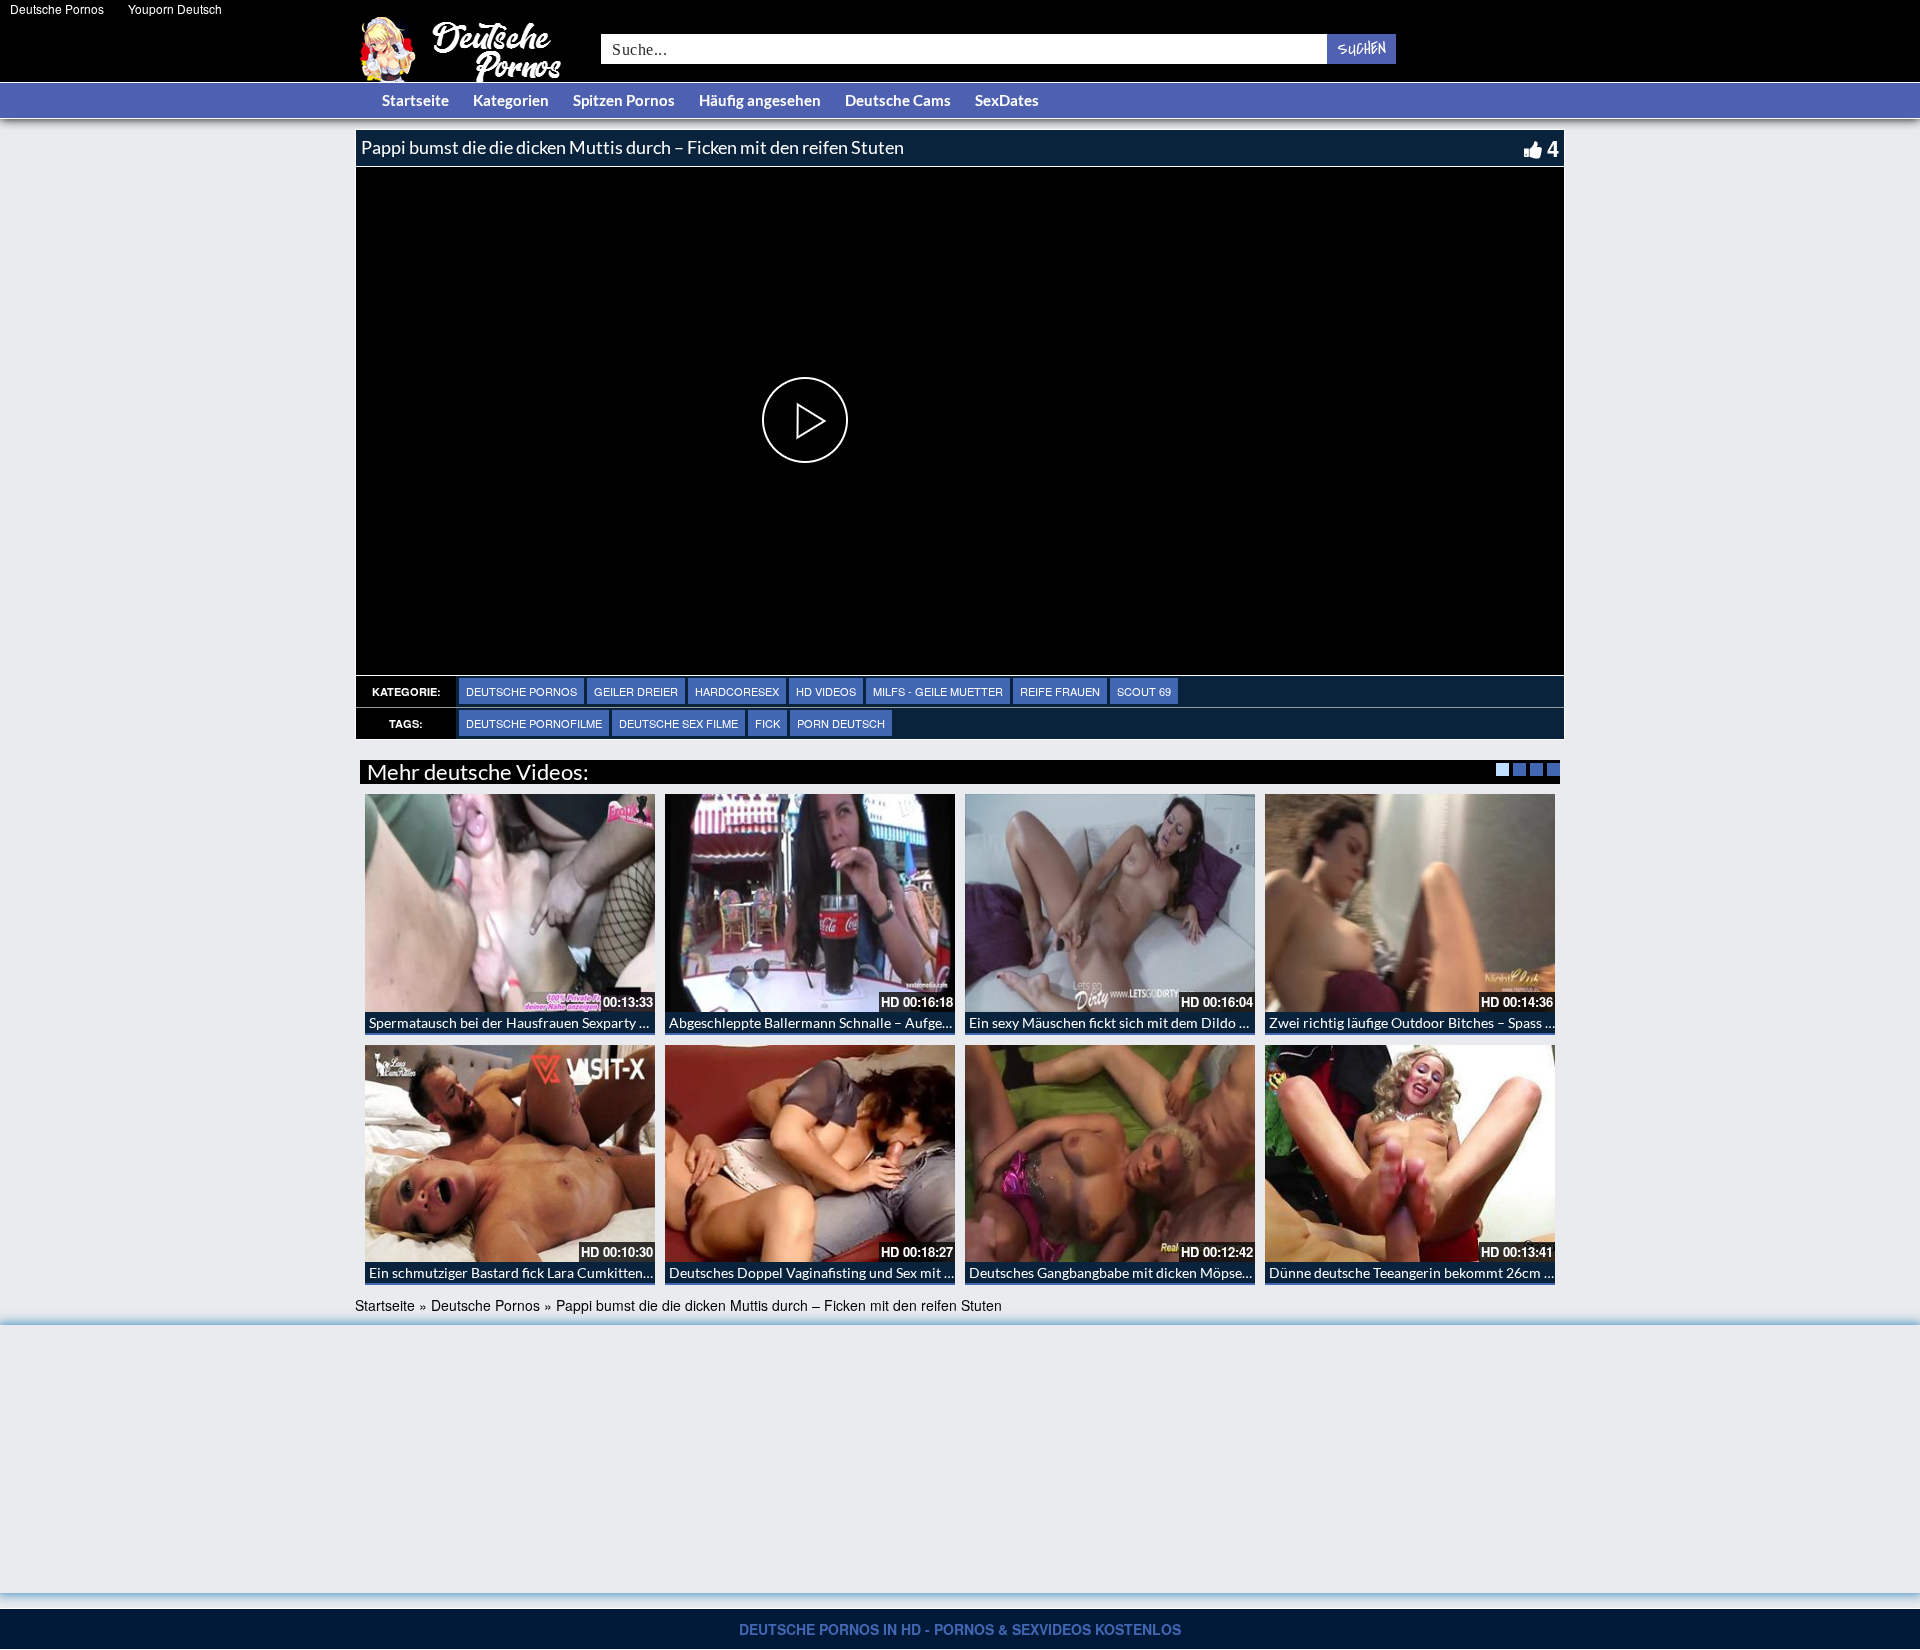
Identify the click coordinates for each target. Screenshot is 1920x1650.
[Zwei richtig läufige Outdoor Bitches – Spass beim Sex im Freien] (1410, 903)
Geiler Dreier (636, 691)
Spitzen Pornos (624, 100)
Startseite (415, 100)
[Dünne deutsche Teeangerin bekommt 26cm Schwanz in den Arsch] (1410, 1154)
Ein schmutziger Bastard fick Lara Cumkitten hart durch (540, 1272)
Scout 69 (1144, 691)
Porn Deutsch (841, 723)
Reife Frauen (1060, 691)
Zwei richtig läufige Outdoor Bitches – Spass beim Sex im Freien (1465, 1022)
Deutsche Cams (898, 100)
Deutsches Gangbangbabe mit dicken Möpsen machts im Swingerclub (1183, 1272)
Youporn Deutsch (175, 8)
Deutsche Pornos (57, 8)
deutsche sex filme (678, 723)
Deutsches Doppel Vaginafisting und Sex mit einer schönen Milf (864, 1272)
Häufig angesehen (760, 100)
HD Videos (826, 691)
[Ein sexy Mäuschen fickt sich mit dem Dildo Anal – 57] (1110, 903)
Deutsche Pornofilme (534, 723)
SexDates (1007, 100)
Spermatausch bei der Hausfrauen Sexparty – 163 (521, 1022)
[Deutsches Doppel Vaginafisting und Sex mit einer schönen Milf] (810, 1154)
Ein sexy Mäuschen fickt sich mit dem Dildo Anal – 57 (1133, 1022)
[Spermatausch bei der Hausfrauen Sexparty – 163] (510, 903)
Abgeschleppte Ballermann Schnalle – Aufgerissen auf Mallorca (865, 1022)
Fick (767, 723)
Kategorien (511, 100)
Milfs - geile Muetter (938, 691)
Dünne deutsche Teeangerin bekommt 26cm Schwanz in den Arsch (1474, 1272)
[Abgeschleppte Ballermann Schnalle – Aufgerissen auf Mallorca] (810, 903)
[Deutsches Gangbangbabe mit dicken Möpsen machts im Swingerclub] (1110, 1154)
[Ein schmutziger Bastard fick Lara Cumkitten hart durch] (510, 1154)
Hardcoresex (737, 691)
